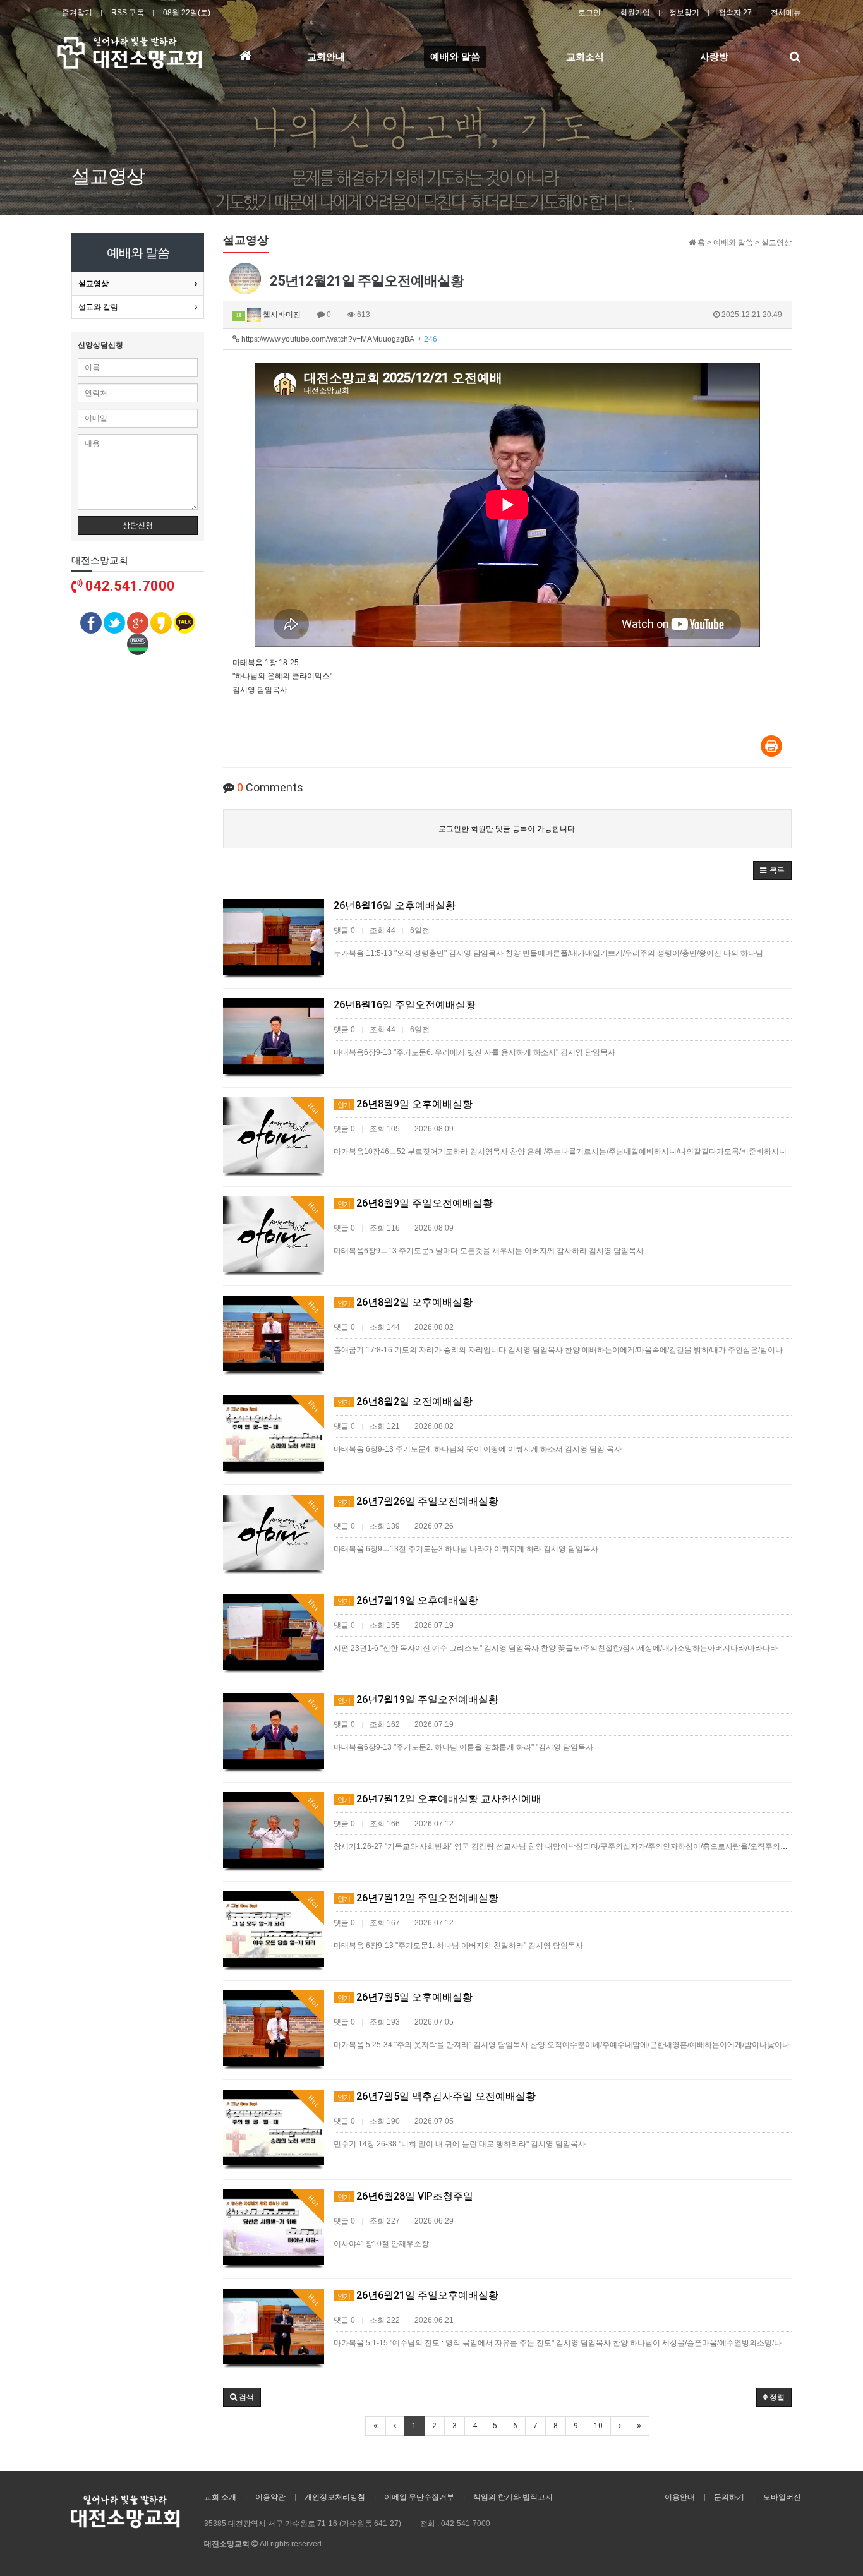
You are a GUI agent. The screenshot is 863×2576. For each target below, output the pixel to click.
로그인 (589, 13)
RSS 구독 (128, 13)
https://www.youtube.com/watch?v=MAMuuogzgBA (338, 339)
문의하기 (729, 2497)
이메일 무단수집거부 (419, 2497)
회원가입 (635, 13)
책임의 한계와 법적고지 (513, 2497)
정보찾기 (684, 13)
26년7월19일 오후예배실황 (408, 1600)
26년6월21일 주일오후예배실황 (418, 2295)
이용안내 (680, 2497)
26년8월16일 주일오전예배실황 (405, 1005)
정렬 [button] (776, 2397)
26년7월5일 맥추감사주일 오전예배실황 (437, 2096)
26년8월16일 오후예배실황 (395, 906)
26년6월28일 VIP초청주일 (405, 2196)
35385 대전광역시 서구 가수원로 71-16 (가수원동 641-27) (303, 2524)
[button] (772, 870)
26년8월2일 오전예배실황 (405, 1401)
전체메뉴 (786, 13)
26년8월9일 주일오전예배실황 (415, 1203)
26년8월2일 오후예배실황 (405, 1302)
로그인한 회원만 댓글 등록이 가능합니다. (508, 829)
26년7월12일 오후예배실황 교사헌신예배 (439, 1799)
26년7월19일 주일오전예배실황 (418, 1700)
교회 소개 (220, 2497)
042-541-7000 (466, 2524)
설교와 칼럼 (98, 307)
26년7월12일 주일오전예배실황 (418, 1898)
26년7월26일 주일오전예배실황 (418, 1501)
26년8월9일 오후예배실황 (405, 1104)
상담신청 (138, 526)
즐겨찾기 (77, 13)
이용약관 (270, 2497)
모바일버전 (782, 2497)
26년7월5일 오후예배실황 (405, 1997)
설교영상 (94, 284)
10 (598, 2426)
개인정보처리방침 (335, 2497)
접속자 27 (735, 13)
